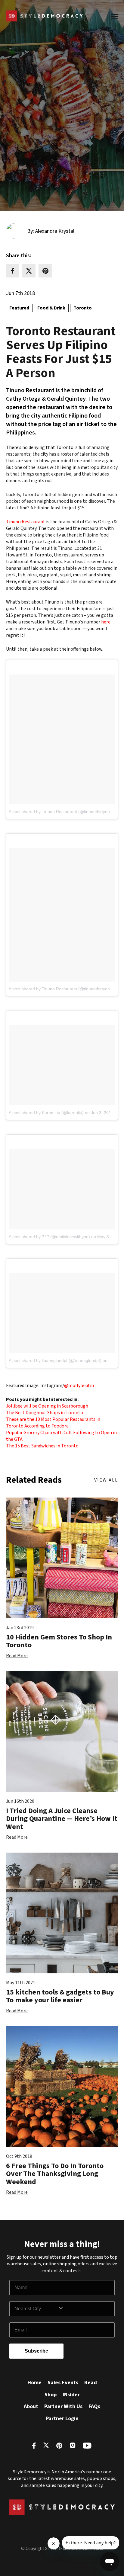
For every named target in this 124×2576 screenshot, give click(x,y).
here (106, 622)
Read (91, 2383)
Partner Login (62, 2419)
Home (34, 2383)
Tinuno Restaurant (26, 522)
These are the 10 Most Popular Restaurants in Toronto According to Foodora (53, 1423)
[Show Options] (85, 2309)
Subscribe (36, 2351)
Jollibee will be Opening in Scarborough (47, 1406)
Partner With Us (63, 2406)
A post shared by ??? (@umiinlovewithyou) (49, 1237)
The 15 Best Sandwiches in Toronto (42, 1446)
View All (106, 1480)
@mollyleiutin (79, 1386)
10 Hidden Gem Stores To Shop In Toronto (59, 1641)
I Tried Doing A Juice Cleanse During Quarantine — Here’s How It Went (62, 1819)
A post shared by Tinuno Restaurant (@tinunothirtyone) (61, 812)
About (31, 2406)
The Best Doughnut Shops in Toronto (45, 1413)
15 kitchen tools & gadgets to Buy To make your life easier (60, 1996)
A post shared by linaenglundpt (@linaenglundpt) (55, 1360)
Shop (51, 2395)
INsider (71, 2395)
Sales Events (63, 2383)
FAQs (94, 2406)
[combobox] (36, 2309)
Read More (17, 1656)
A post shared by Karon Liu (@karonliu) (46, 1113)
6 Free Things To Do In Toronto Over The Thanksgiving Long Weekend (55, 2174)
